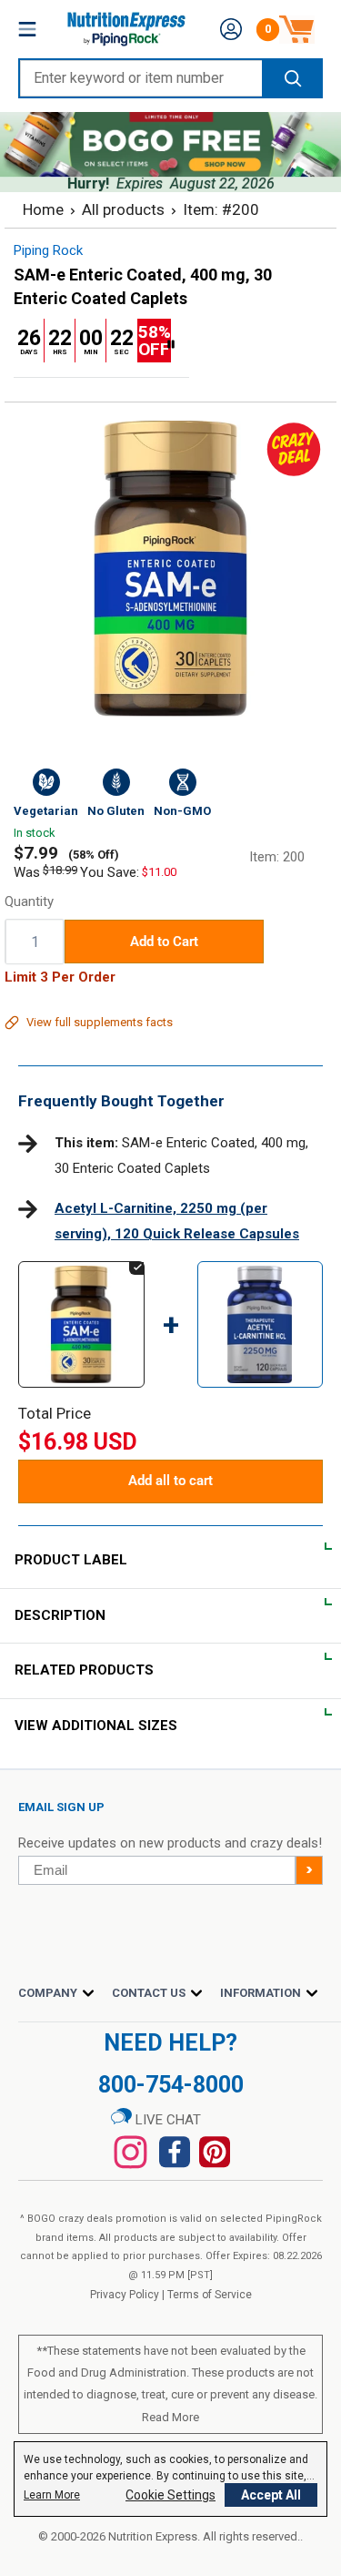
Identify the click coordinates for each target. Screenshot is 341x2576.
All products (123, 209)
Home (43, 209)
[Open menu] (27, 29)
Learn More (52, 2495)
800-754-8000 (171, 2085)
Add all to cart (170, 1481)
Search (291, 78)
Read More (170, 2417)
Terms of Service (210, 2295)
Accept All (271, 2495)
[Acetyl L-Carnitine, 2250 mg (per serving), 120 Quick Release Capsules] (261, 1278)
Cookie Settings (170, 2495)
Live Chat (166, 2120)
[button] (231, 29)
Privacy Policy (125, 2295)
